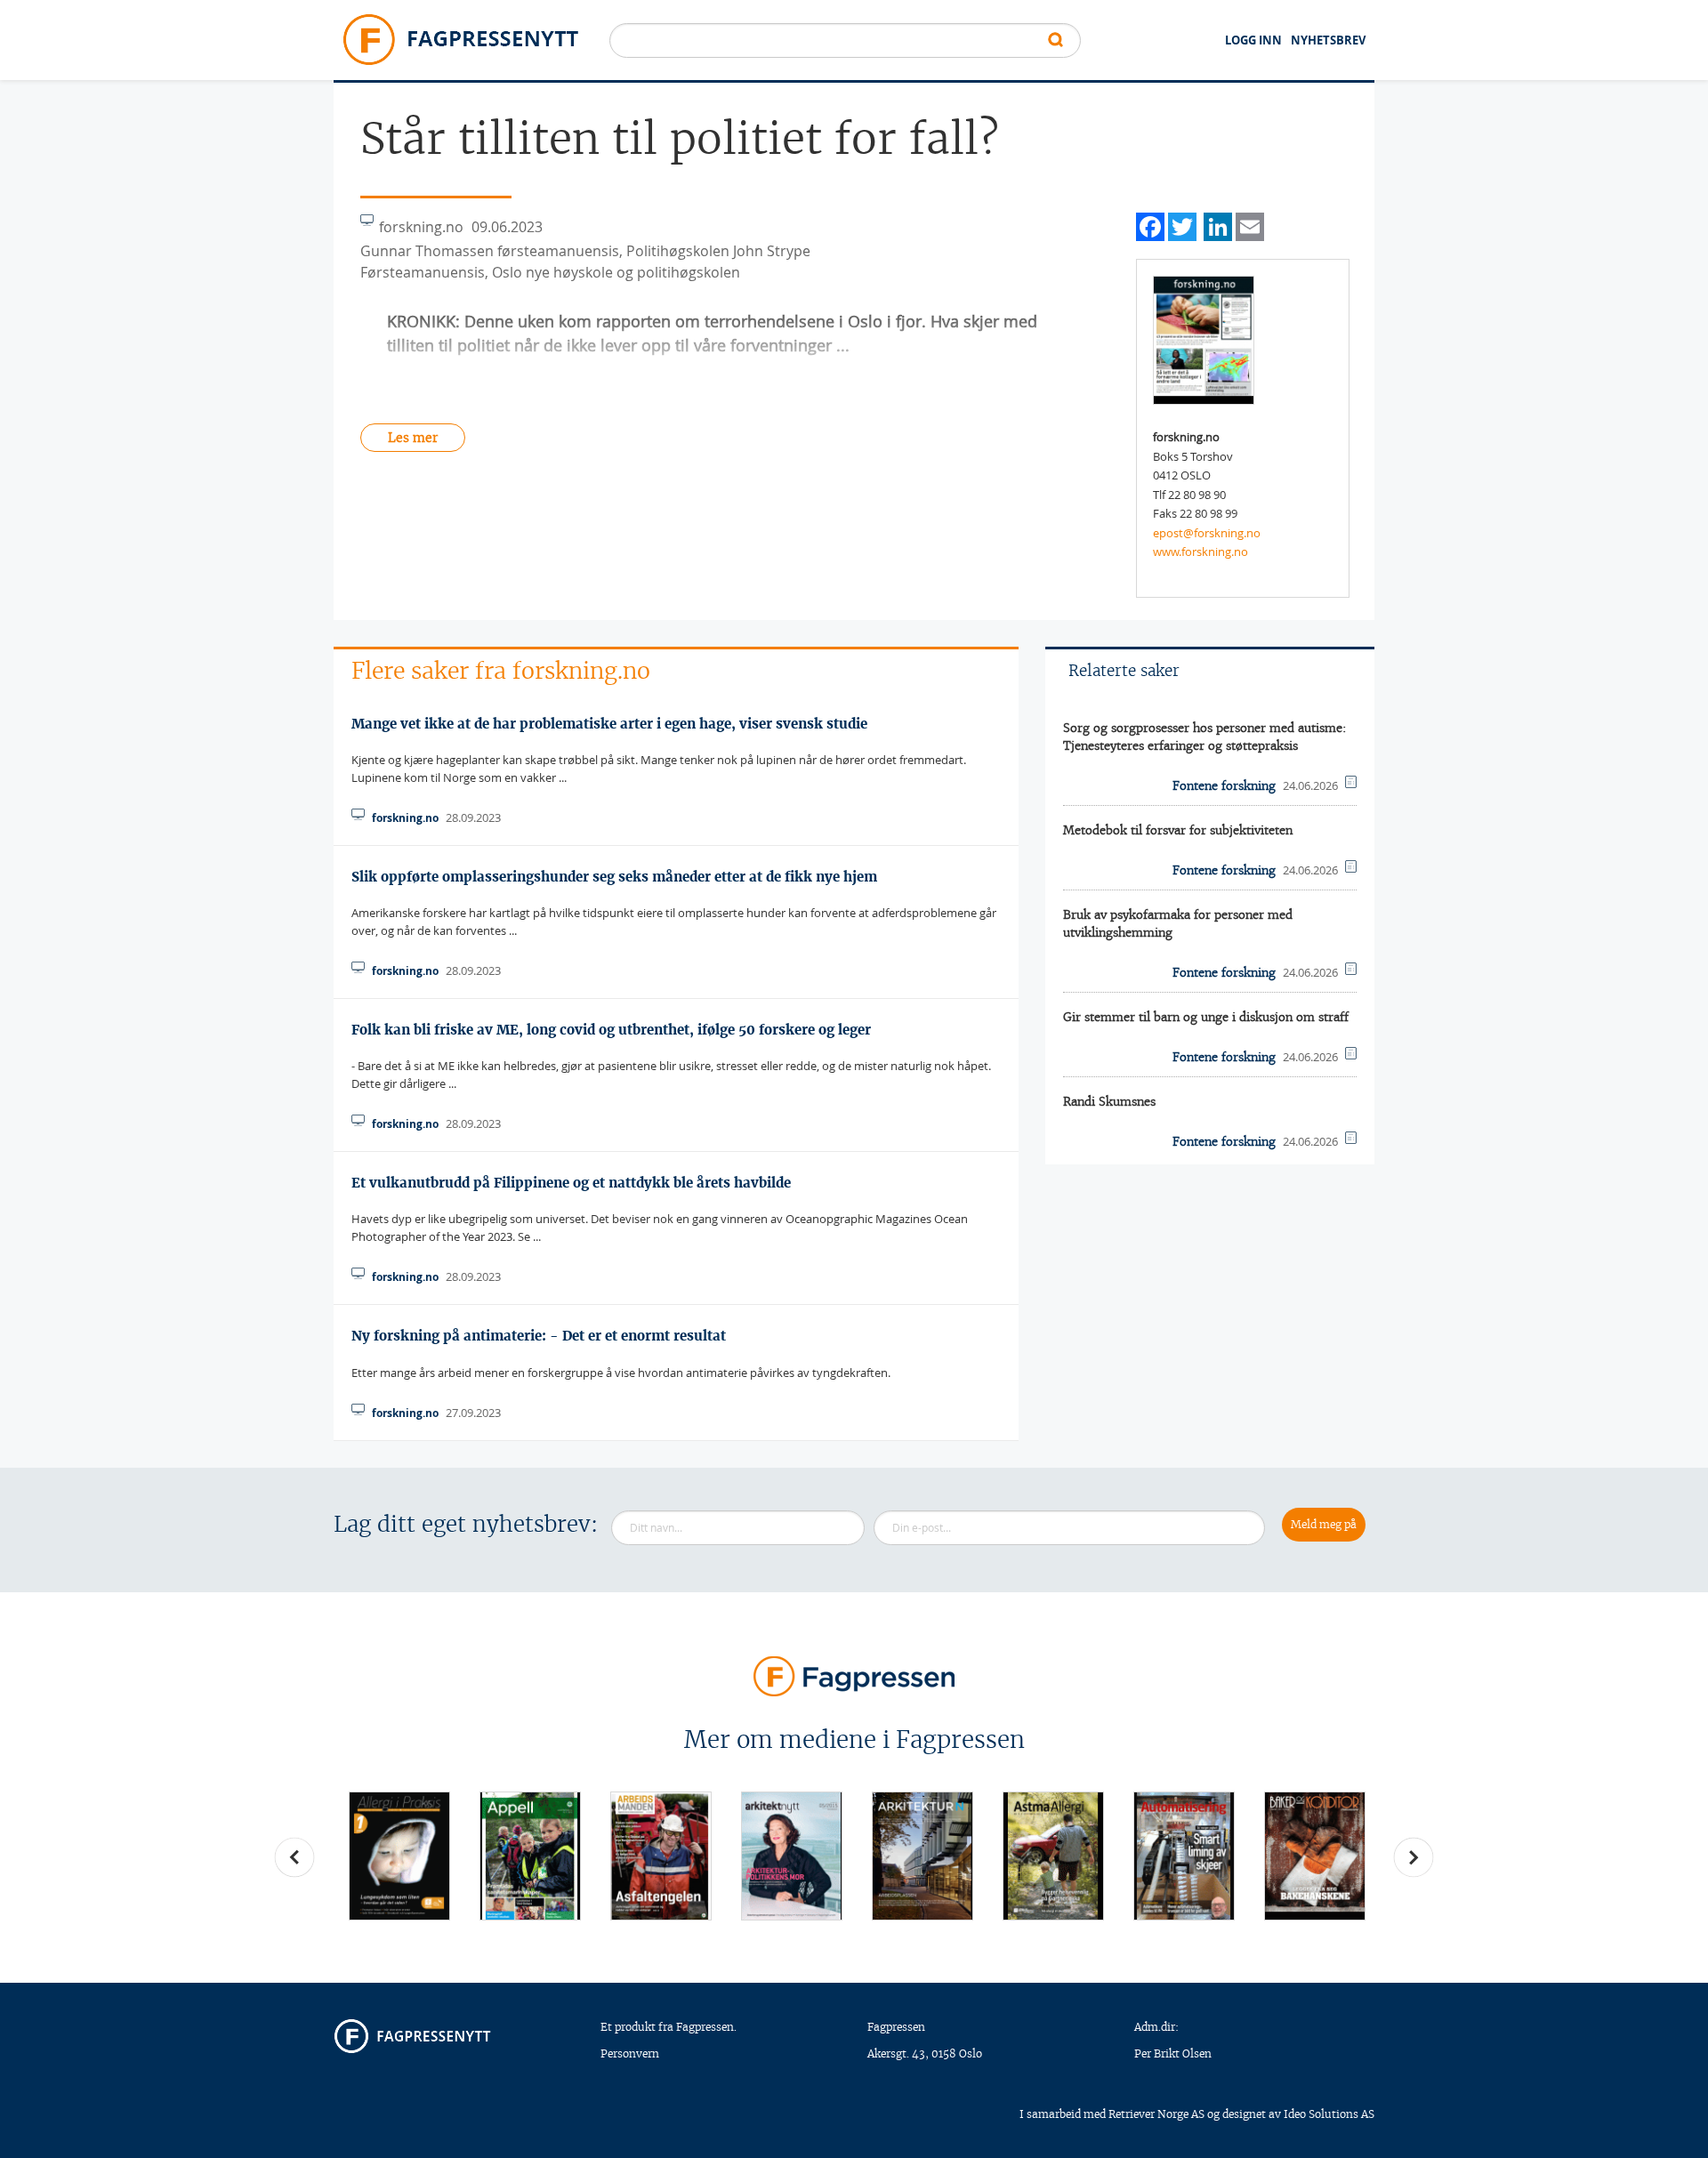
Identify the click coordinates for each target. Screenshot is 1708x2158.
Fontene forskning (1224, 786)
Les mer (413, 438)
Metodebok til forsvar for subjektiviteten (1178, 830)
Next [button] (1414, 1857)
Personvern (630, 2053)
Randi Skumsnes (1109, 1102)
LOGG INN (1253, 40)
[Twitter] (1182, 225)
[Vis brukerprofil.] (1204, 339)
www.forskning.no (1200, 552)
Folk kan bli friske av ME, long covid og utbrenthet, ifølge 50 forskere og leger (611, 1030)
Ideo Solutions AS (1329, 2114)
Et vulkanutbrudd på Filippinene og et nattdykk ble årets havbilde (571, 1183)
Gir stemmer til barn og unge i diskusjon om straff (1206, 1017)
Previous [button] (294, 1857)
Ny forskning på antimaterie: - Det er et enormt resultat (539, 1336)
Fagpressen (896, 2027)
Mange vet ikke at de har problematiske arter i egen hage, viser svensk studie (609, 724)
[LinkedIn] (1218, 225)
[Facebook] (1150, 225)
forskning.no (405, 818)
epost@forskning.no (1207, 533)
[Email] (1250, 225)
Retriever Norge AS (1156, 2114)
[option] (399, 1856)
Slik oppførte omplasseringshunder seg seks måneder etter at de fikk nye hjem (614, 877)
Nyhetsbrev (1328, 40)
